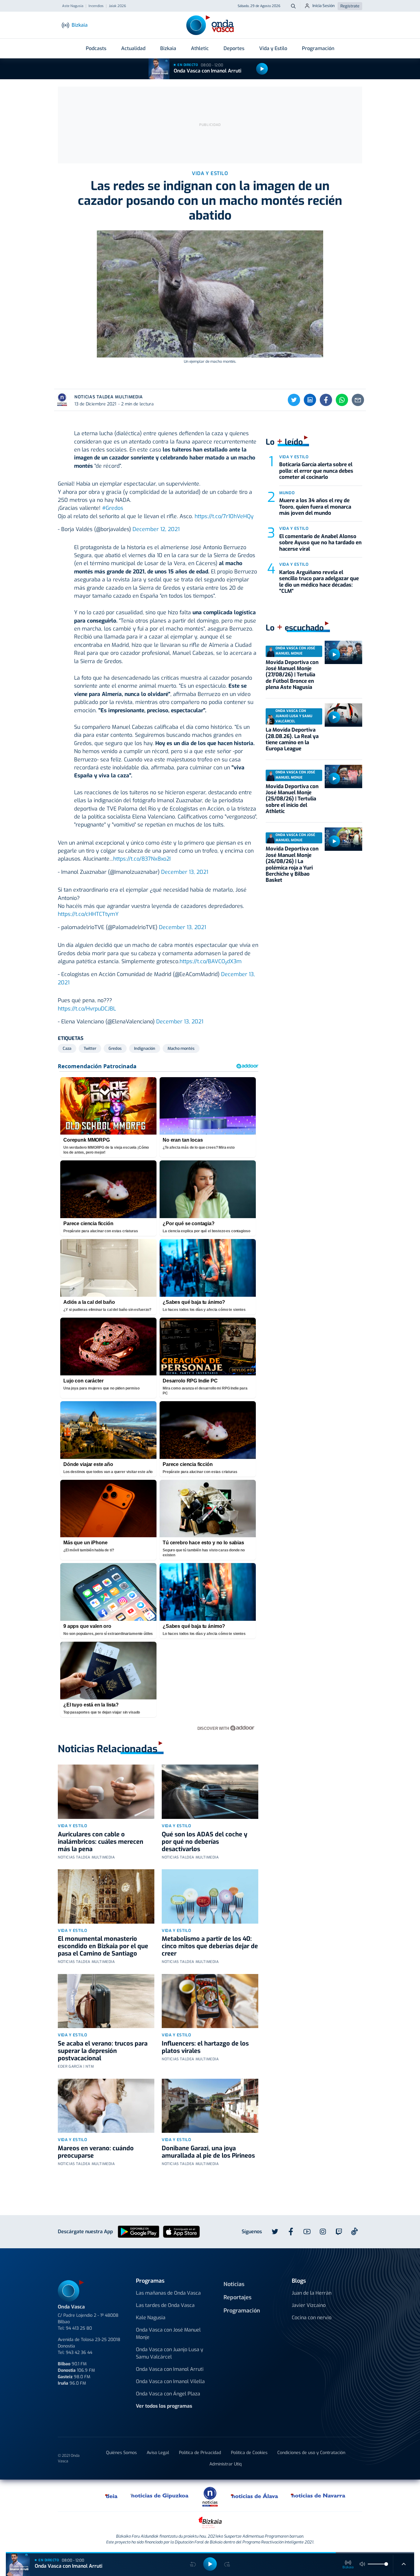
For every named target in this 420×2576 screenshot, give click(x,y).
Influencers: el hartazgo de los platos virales (205, 2047)
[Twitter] (294, 400)
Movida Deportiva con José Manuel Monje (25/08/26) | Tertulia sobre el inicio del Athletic (292, 799)
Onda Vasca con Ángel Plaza (168, 2394)
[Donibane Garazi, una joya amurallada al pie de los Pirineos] (210, 2106)
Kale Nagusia (151, 2318)
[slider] (386, 2564)
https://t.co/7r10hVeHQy (224, 516)
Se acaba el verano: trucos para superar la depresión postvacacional (103, 2051)
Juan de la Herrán (312, 2293)
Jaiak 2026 (117, 6)
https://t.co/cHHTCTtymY (88, 914)
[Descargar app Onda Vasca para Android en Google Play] (139, 2232)
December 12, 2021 (156, 529)
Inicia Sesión (324, 6)
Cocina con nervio (312, 2318)
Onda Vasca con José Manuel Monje (168, 2334)
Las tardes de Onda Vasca (165, 2305)
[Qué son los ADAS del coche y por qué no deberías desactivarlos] (210, 1792)
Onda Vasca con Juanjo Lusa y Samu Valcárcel (170, 2353)
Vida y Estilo (273, 48)
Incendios (96, 6)
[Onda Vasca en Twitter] (275, 2232)
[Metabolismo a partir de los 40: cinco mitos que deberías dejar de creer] (210, 1896)
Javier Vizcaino (309, 2305)
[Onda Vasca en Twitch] (339, 2232)
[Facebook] (326, 400)
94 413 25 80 (79, 2328)
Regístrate (350, 6)
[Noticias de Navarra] (318, 2496)
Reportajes (238, 2297)
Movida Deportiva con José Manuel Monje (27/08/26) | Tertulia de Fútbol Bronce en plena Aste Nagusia (292, 675)
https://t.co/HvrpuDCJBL (87, 1009)
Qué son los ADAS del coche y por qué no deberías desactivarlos (204, 1842)
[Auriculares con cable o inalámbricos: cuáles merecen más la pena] (106, 1792)
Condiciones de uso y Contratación (311, 2453)
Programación (318, 48)
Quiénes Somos (121, 2453)
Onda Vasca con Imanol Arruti (208, 71)
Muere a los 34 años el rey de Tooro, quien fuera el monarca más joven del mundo (315, 507)
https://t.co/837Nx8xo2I (142, 859)
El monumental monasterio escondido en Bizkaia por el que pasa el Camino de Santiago (103, 1946)
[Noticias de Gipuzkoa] (160, 2496)
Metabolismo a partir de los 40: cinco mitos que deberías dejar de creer (210, 1946)
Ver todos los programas (164, 2406)
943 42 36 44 (79, 2353)
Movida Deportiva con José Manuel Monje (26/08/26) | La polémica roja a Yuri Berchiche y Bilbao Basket (292, 864)
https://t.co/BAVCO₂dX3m (211, 961)
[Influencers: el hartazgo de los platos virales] (210, 2001)
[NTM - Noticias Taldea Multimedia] (210, 2496)
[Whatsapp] (342, 400)
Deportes (234, 48)
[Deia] (112, 2496)
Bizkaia (168, 48)
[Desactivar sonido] (363, 2564)
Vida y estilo (72, 1826)
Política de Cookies (249, 2453)
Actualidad (133, 48)
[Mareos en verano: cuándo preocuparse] (106, 2106)
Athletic (200, 48)
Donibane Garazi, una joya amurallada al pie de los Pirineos (208, 2152)
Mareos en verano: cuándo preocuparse (96, 2152)
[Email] (358, 400)
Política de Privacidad (200, 2453)
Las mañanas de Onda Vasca (168, 2293)
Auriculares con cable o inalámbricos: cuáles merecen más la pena (101, 1842)
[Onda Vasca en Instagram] (323, 2232)
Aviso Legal (158, 2453)
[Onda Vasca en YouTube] (307, 2232)
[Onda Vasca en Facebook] (291, 2232)
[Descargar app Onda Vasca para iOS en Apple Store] (181, 2232)
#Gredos (113, 508)
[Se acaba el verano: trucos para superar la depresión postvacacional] (106, 2001)
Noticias (234, 2284)
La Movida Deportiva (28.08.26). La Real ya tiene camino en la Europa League (292, 739)
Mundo (287, 493)
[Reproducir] (262, 69)
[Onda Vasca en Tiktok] (355, 2231)
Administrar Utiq (226, 2464)
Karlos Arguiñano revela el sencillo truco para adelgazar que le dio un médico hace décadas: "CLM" (319, 582)
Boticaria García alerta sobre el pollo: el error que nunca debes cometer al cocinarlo (316, 471)
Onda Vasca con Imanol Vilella (170, 2381)
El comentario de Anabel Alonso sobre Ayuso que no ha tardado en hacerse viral (320, 543)
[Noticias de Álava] (255, 2496)
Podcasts (96, 48)
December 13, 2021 (185, 872)
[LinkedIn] (310, 400)
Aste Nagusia (73, 6)
